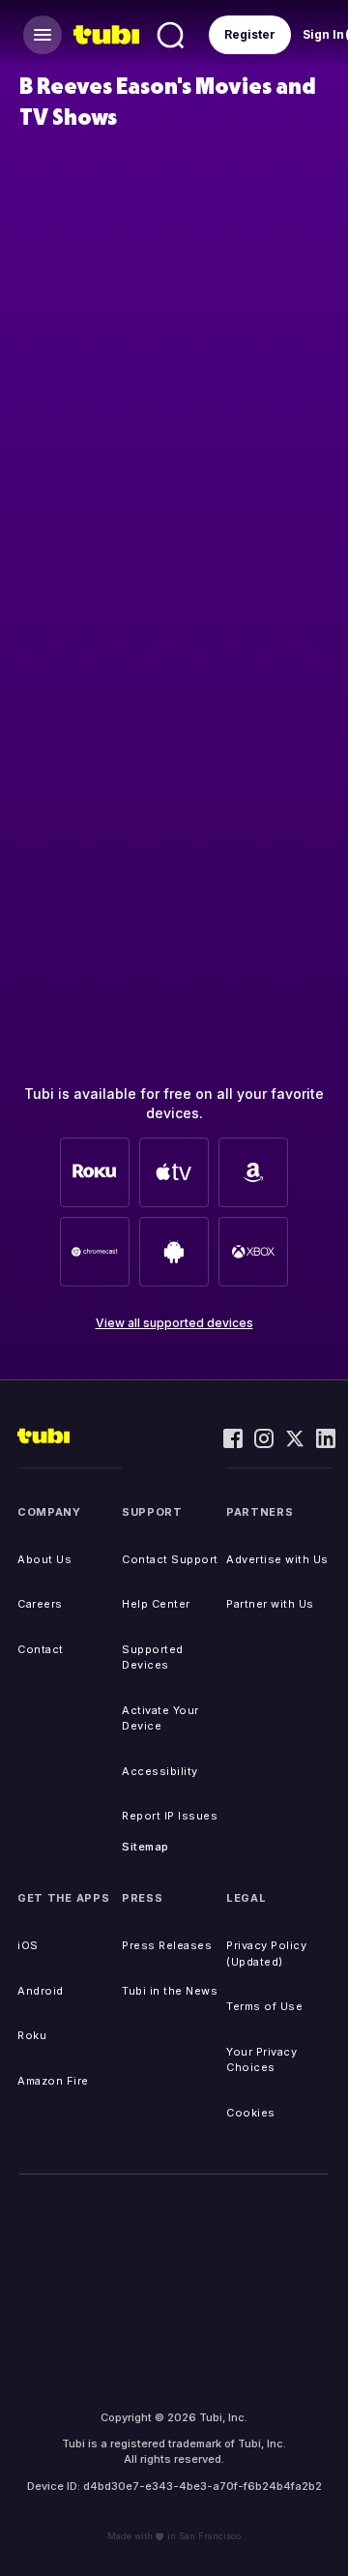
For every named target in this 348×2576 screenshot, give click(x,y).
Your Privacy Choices (261, 2060)
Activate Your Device (160, 1718)
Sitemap (145, 1847)
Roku (32, 2035)
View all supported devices (174, 1323)
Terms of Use (264, 2006)
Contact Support (170, 1559)
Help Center (156, 1604)
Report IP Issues (170, 1816)
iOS (28, 1945)
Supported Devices (153, 1658)
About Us (44, 1559)
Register (250, 34)
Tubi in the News (170, 1991)
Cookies (251, 2113)
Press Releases (167, 1945)
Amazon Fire (53, 2081)
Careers (40, 1604)
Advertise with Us (277, 1559)
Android (41, 1991)
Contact (41, 1649)
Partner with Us (270, 1604)
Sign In (323, 34)
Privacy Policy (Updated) (266, 1954)
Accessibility (160, 1771)
